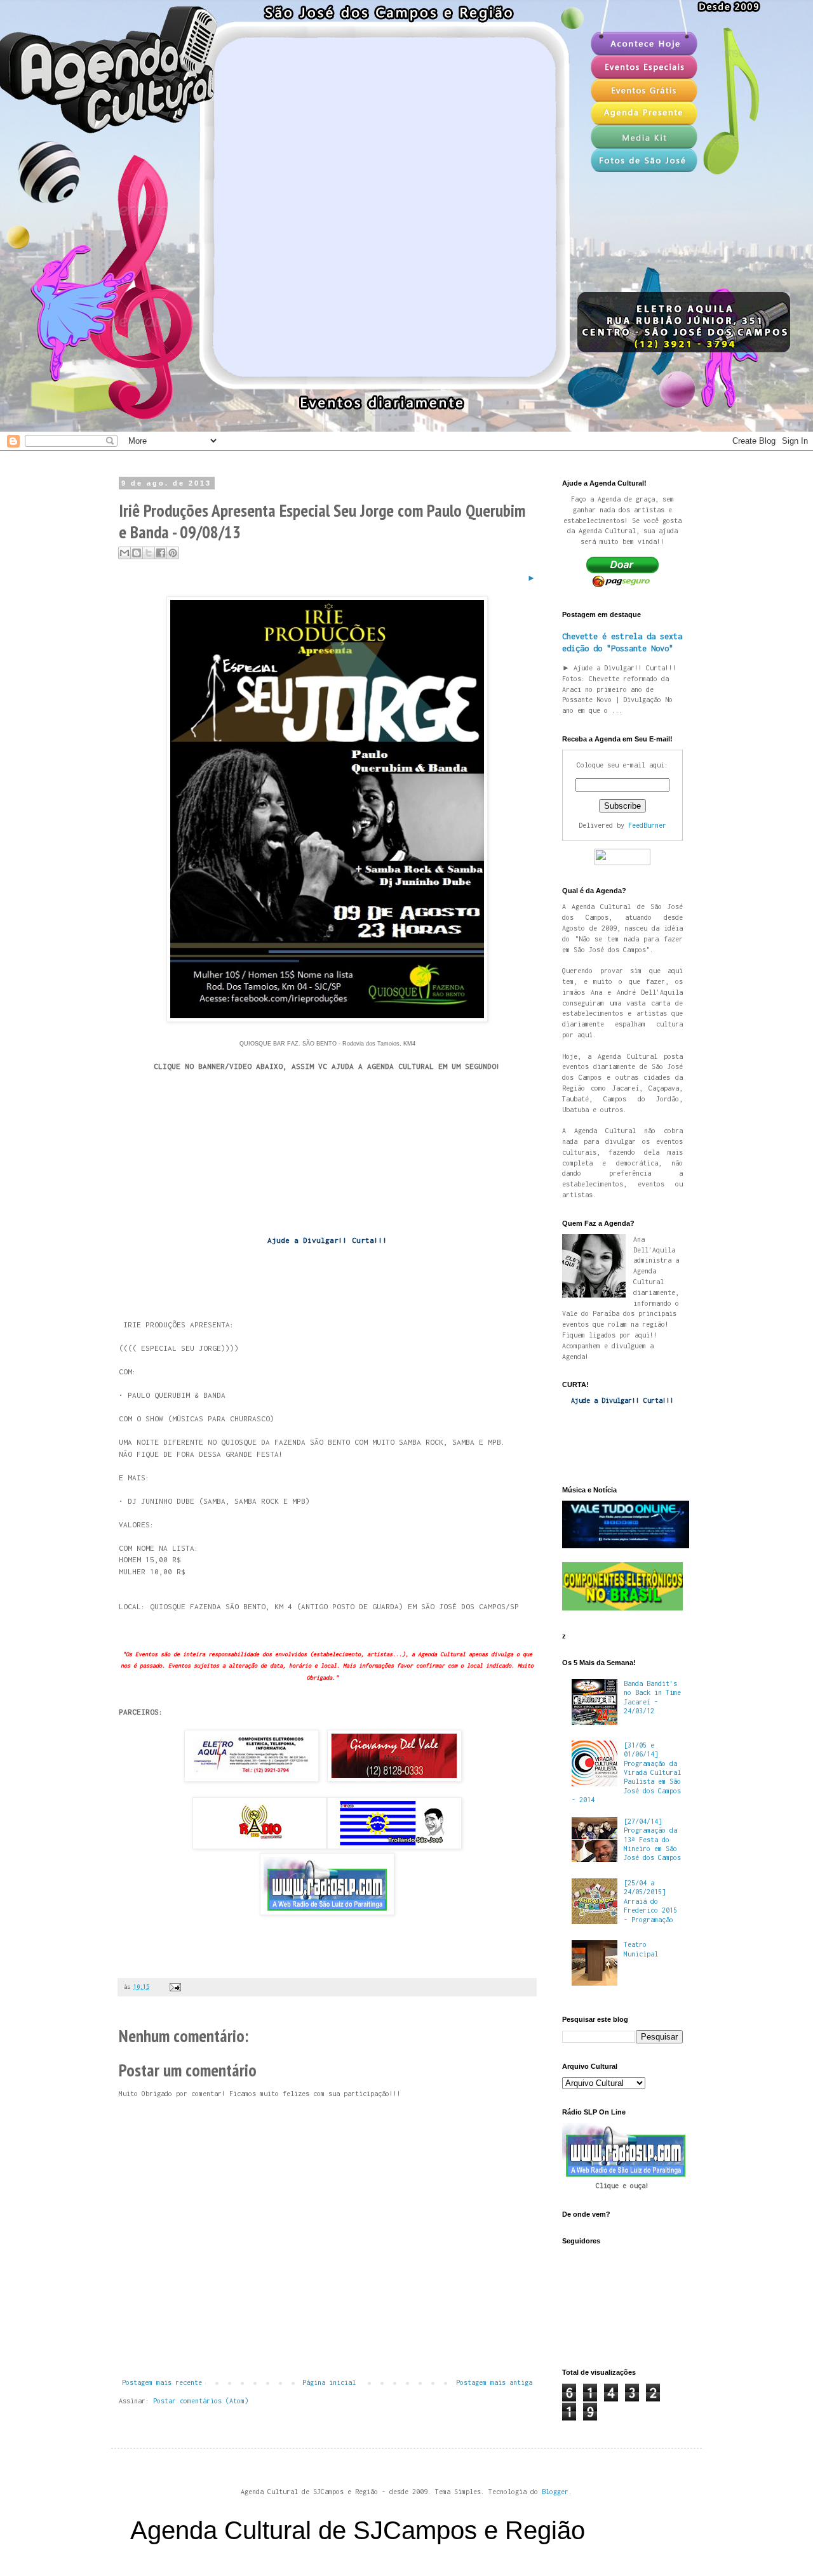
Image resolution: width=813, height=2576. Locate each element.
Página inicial (329, 2382)
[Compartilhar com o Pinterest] (173, 553)
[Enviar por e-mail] (124, 553)
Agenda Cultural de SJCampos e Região (358, 2530)
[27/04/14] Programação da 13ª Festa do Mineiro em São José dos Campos (652, 1840)
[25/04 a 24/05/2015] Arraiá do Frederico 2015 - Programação (650, 1901)
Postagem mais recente (162, 2382)
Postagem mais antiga (494, 2382)
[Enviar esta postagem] (174, 1987)
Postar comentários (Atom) (201, 2401)
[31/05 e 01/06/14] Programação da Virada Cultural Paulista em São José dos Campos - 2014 (626, 1772)
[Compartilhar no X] (149, 553)
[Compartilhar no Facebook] (161, 553)
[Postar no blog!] (137, 553)
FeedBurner (647, 825)
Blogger (555, 2492)
